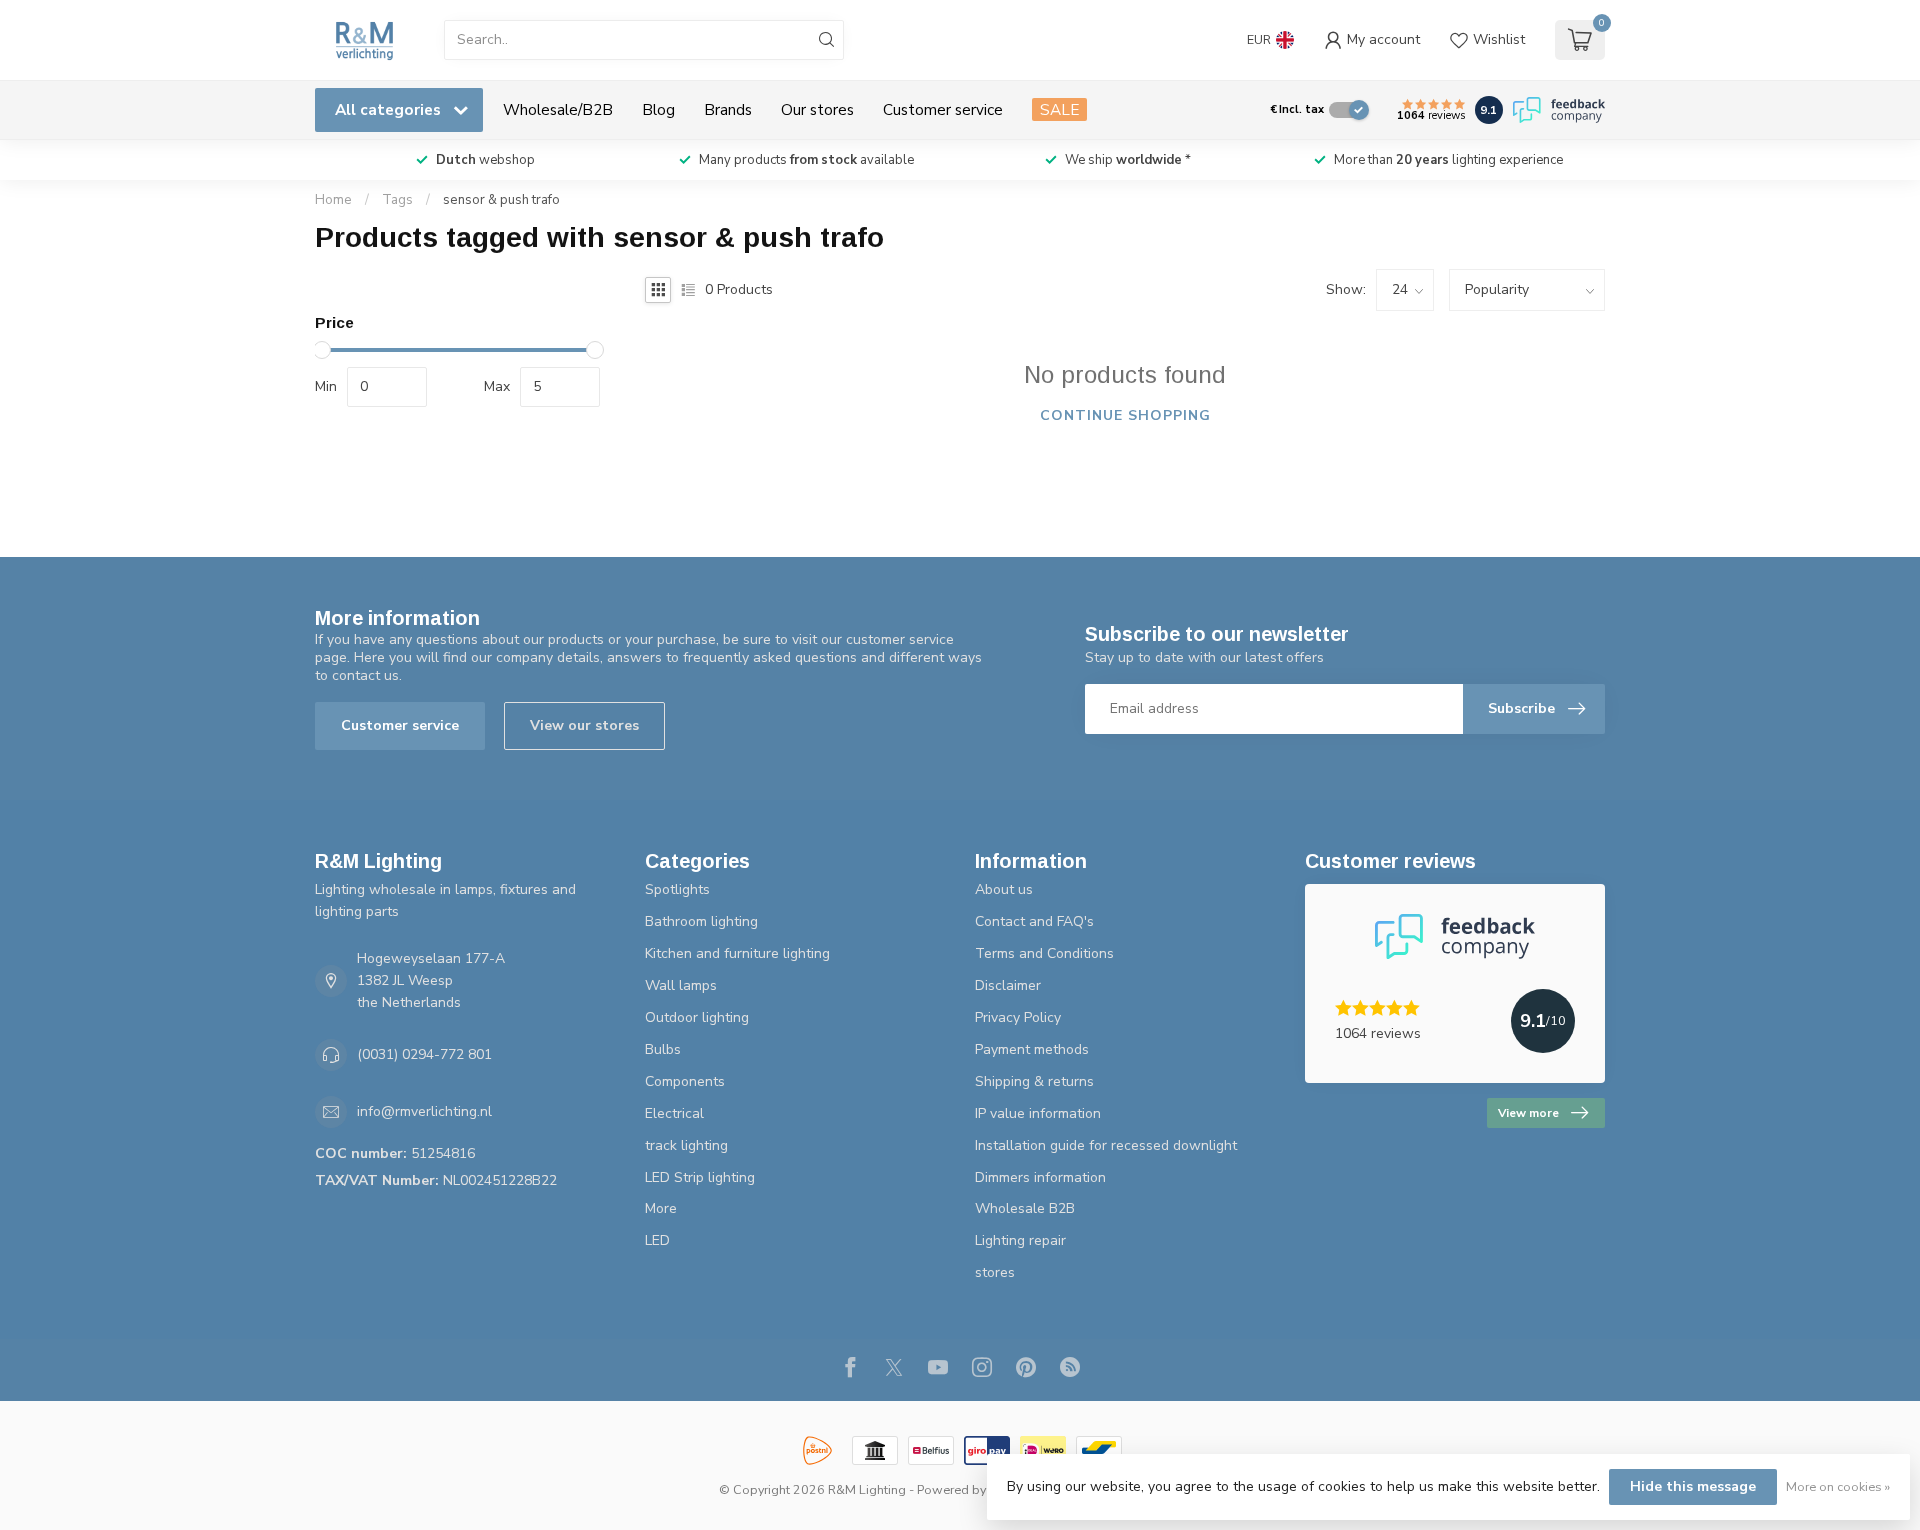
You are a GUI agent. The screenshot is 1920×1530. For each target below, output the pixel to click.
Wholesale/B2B (558, 109)
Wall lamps (681, 985)
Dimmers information (1040, 1177)
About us (1004, 889)
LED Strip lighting (700, 1177)
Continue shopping (1125, 415)
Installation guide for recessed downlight (1106, 1145)
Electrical (674, 1113)
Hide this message (1693, 1486)
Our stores (817, 109)
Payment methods (1032, 1049)
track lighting (686, 1145)
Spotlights (677, 889)
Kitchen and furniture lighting (737, 953)
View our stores (584, 725)
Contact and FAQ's (1034, 921)
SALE (1059, 109)
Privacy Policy (1018, 1017)
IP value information (1038, 1113)
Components (685, 1081)
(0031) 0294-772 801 (424, 1054)
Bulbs (663, 1049)
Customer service (943, 109)
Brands (728, 109)
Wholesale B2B (1025, 1208)
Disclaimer (1008, 985)
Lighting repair (1020, 1240)
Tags (397, 200)
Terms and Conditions (1044, 953)
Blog (658, 109)
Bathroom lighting (701, 921)
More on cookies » (1838, 1486)
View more (1528, 1113)
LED (657, 1240)
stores (995, 1272)
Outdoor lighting (697, 1017)
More (661, 1208)
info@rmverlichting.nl (424, 1111)
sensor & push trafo (501, 200)
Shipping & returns (1034, 1081)
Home (333, 200)
